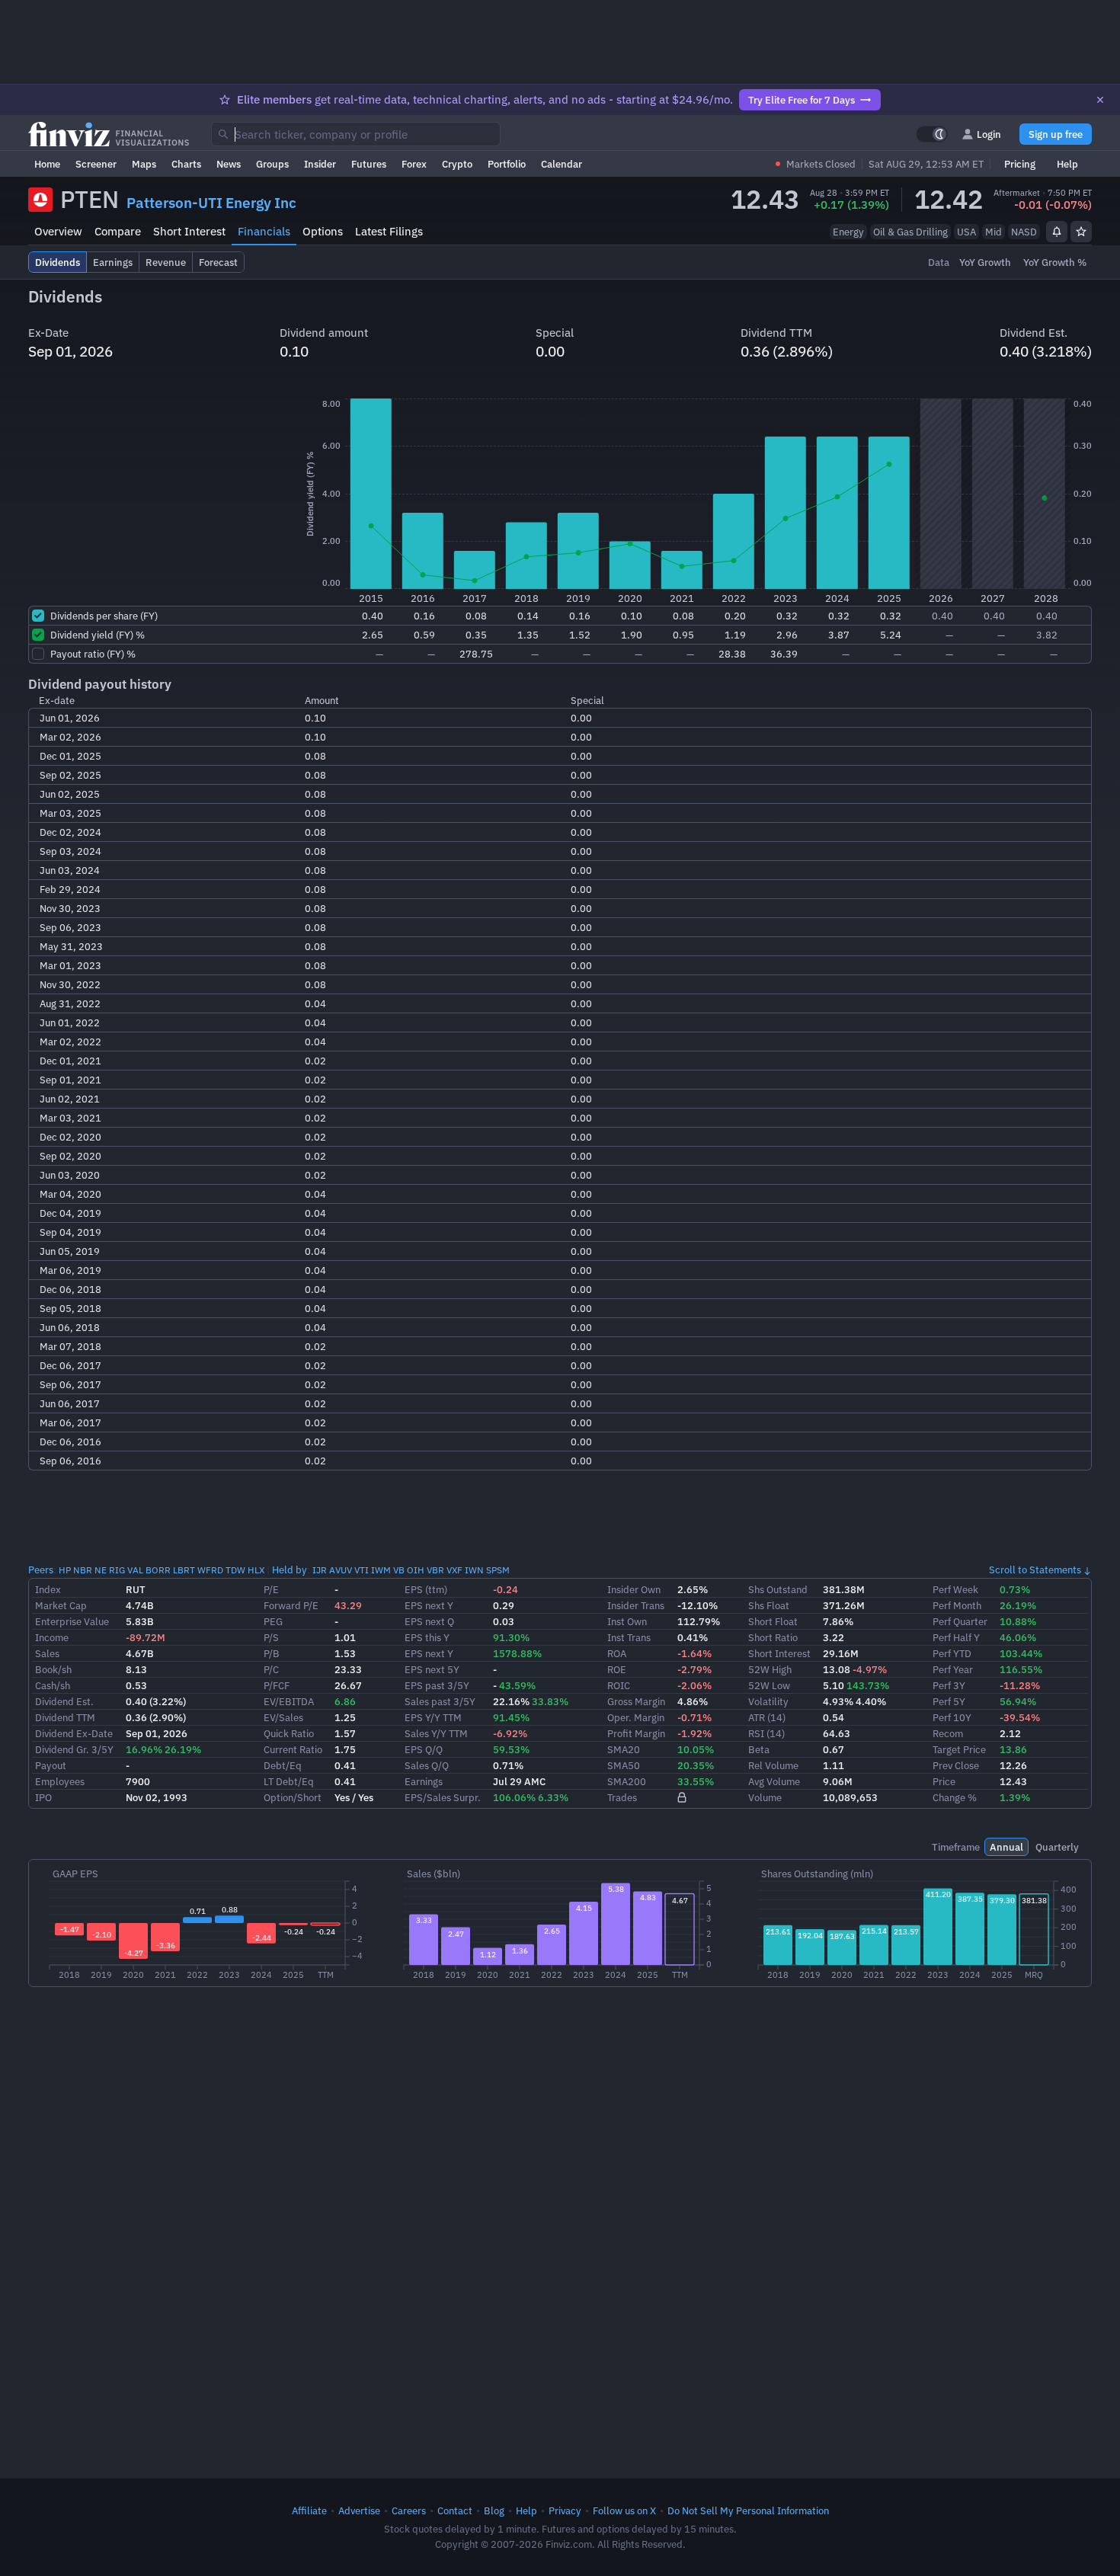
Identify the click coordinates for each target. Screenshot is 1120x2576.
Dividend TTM (65, 1717)
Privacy (565, 2510)
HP (65, 1570)
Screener (96, 164)
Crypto (457, 164)
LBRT (184, 1570)
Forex (414, 164)
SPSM (498, 1570)
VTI (362, 1570)
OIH (416, 1570)
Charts (186, 164)
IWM (381, 1570)
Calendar (562, 164)
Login (989, 134)
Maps (144, 164)
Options (323, 231)
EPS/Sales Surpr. (443, 1797)
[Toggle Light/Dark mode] (932, 134)
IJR (320, 1570)
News (229, 164)
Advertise (359, 2510)
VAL (135, 1570)
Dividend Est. (64, 1701)
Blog (494, 2510)
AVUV (341, 1570)
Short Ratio (773, 1637)
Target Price (959, 1749)
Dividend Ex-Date (74, 1733)
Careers (409, 2510)
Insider (320, 164)
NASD (1024, 232)
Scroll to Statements (1035, 1570)
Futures (369, 164)
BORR (158, 1570)
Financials (264, 231)
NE (101, 1570)
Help (1067, 164)
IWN (474, 1570)
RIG (117, 1570)
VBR (435, 1570)
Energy (848, 232)
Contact (455, 2510)
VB (399, 1570)
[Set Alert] (1057, 232)
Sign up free (1056, 134)
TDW (235, 1570)
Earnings (424, 1781)
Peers (41, 1570)
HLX (256, 1570)
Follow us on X (624, 2510)
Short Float (773, 1621)
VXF (454, 1570)
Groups (272, 164)
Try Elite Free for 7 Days (802, 100)
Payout (51, 1765)
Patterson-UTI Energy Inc (211, 203)
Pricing (1020, 164)
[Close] (1100, 100)
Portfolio (507, 164)
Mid (994, 232)
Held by (290, 1570)
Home (47, 164)
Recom (948, 1733)
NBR (83, 1570)
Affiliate (309, 2510)
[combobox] (356, 134)
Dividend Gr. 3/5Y (74, 1749)
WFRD (210, 1570)
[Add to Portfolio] (1081, 232)
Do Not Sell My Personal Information (748, 2510)
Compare (118, 231)
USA (966, 232)
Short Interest (189, 231)
